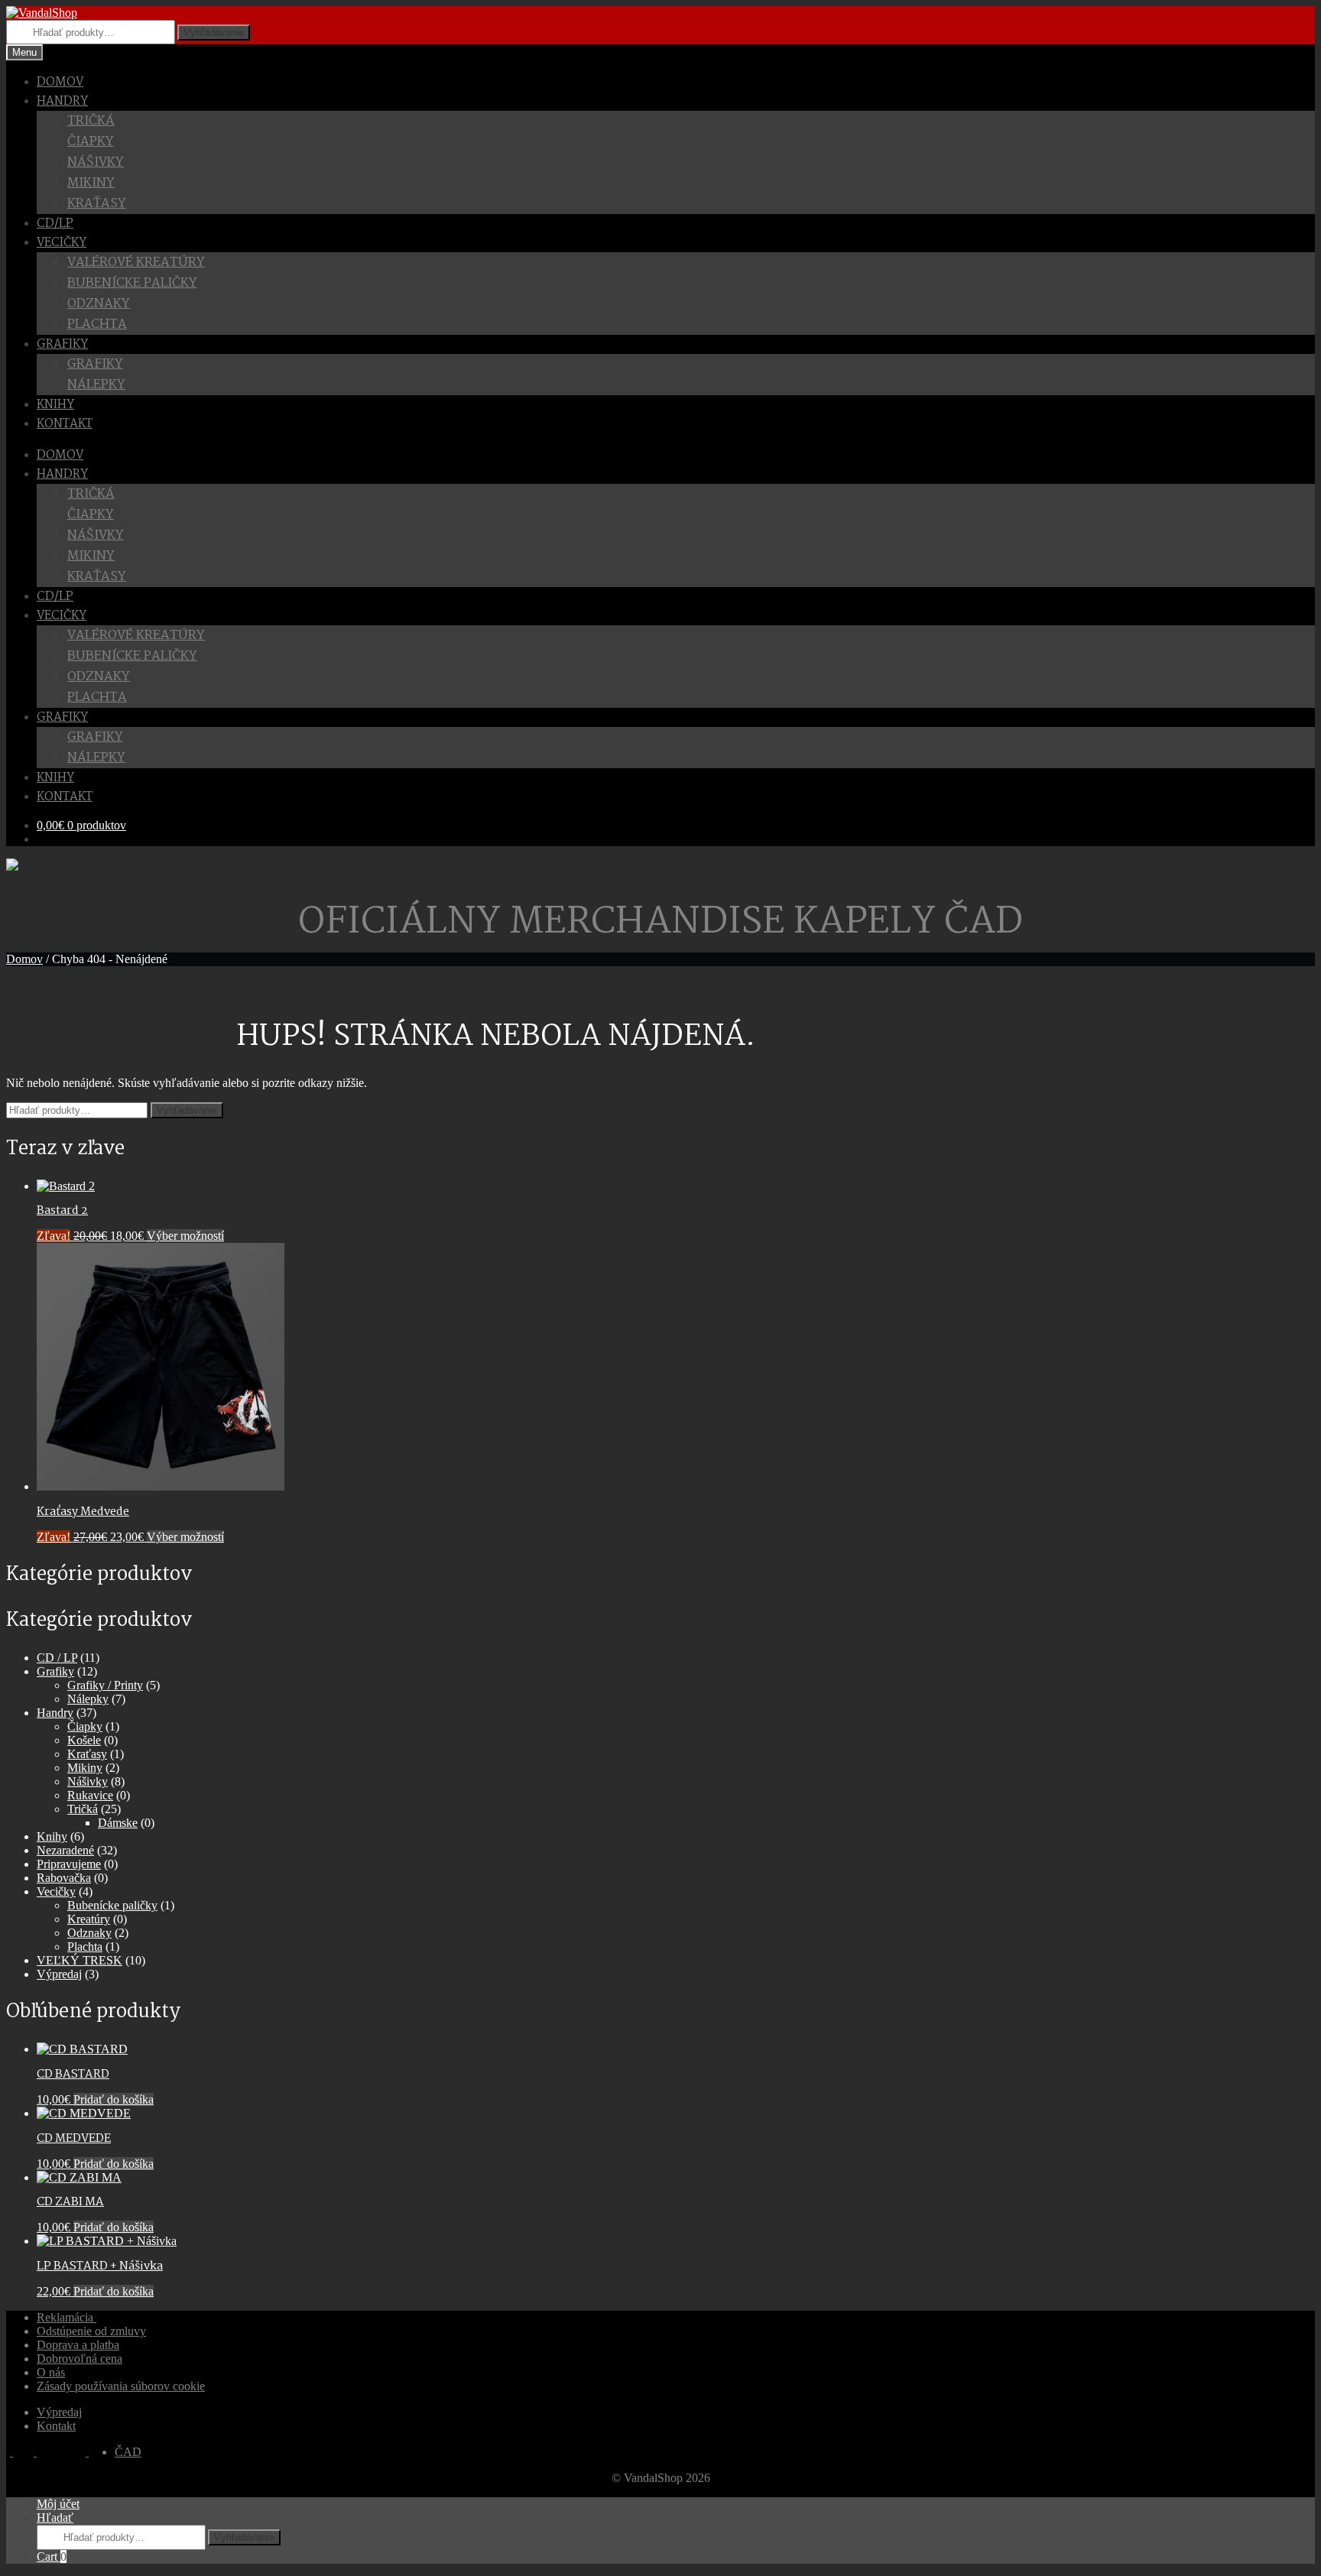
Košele (84, 1740)
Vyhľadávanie (214, 32)
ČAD (128, 2452)
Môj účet (58, 2504)
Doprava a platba (78, 2345)
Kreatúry (89, 1919)
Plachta (97, 324)
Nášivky (96, 162)
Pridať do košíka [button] (114, 2099)
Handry (62, 101)
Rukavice (90, 1795)
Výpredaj (59, 1974)
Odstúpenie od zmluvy (91, 2331)
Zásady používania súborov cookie (121, 2386)
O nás (51, 2372)
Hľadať (55, 2518)
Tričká (91, 121)
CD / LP (57, 1658)
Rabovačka (64, 1878)
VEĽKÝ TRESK (80, 1960)
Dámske (118, 1823)
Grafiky (95, 364)
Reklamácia (67, 2317)
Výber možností (185, 1236)
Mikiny (91, 183)
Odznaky (99, 304)
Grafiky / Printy (105, 1685)
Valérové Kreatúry (136, 263)
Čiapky (91, 142)
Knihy (55, 405)
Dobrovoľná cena (80, 2359)
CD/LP (55, 224)
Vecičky (62, 243)
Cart (52, 2557)
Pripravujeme (69, 1864)
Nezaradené (65, 1850)
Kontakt (65, 424)
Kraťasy (97, 204)
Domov (60, 82)
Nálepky (96, 385)
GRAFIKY (62, 344)
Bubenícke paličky (132, 283)
